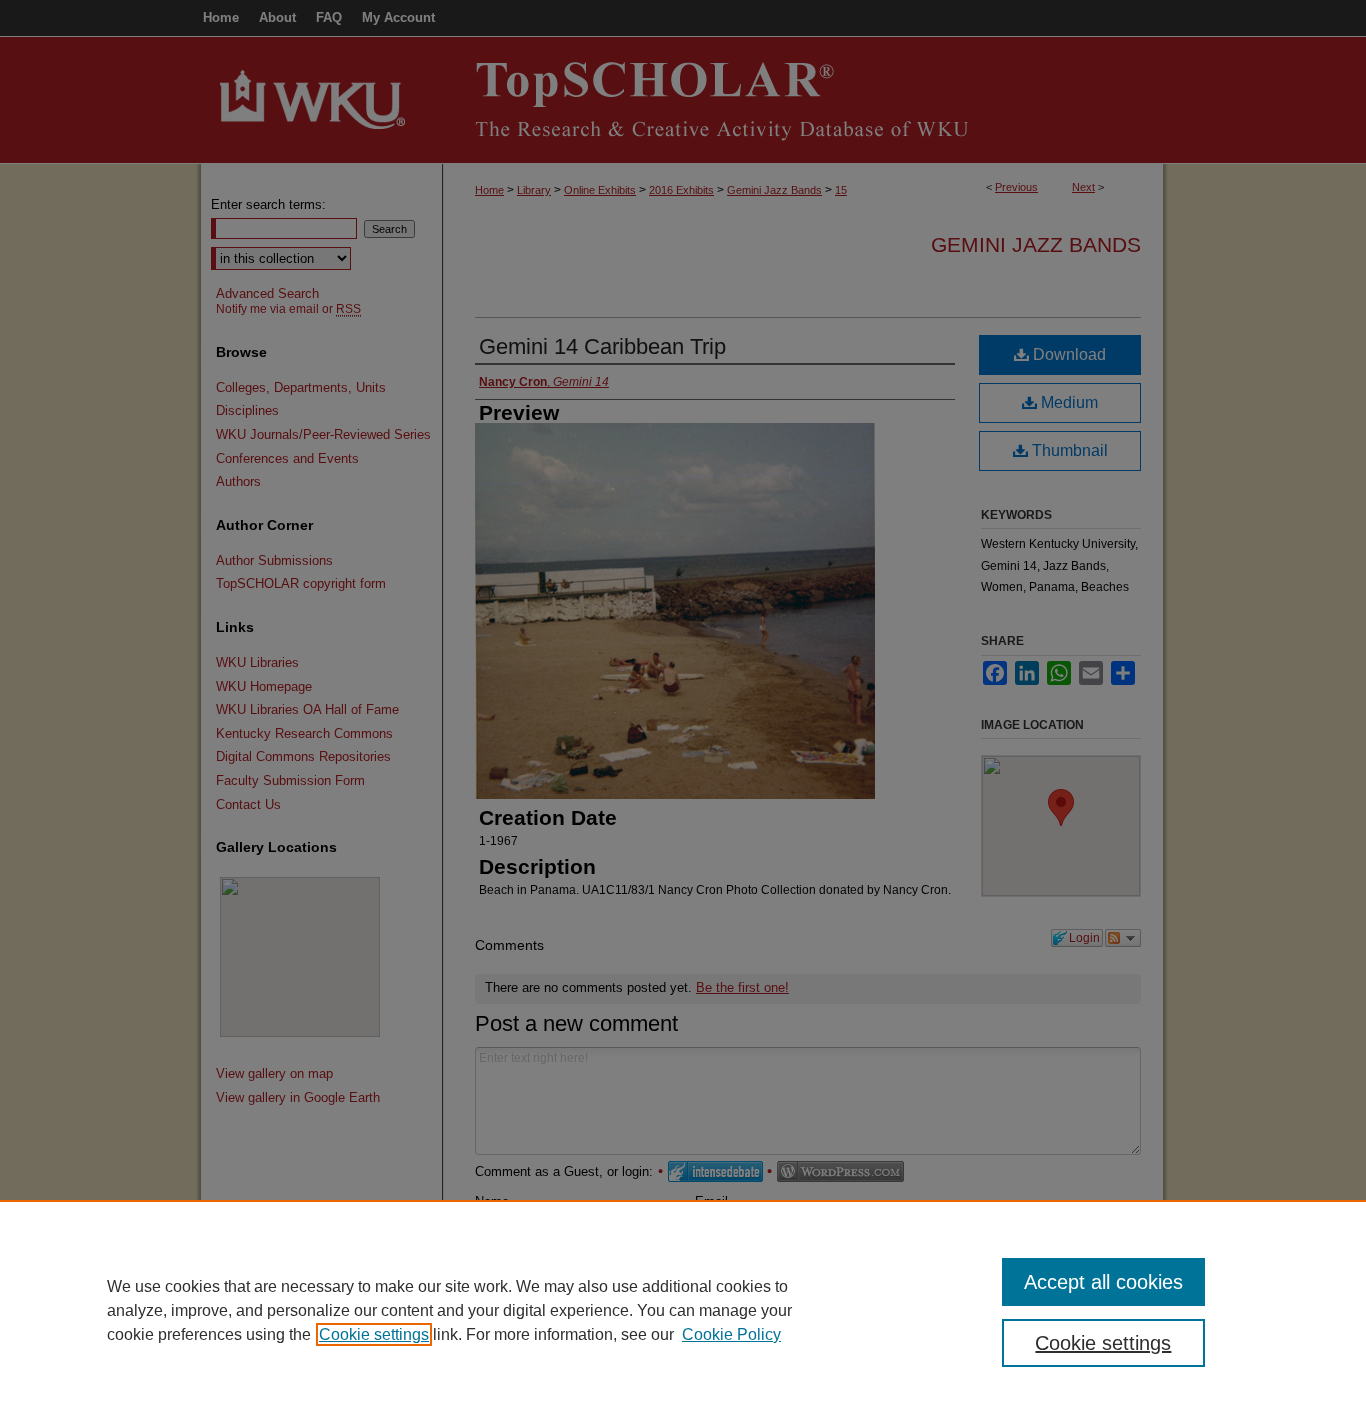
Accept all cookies (1103, 1282)
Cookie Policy (731, 1334)
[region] (683, 1310)
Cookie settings (374, 1334)
